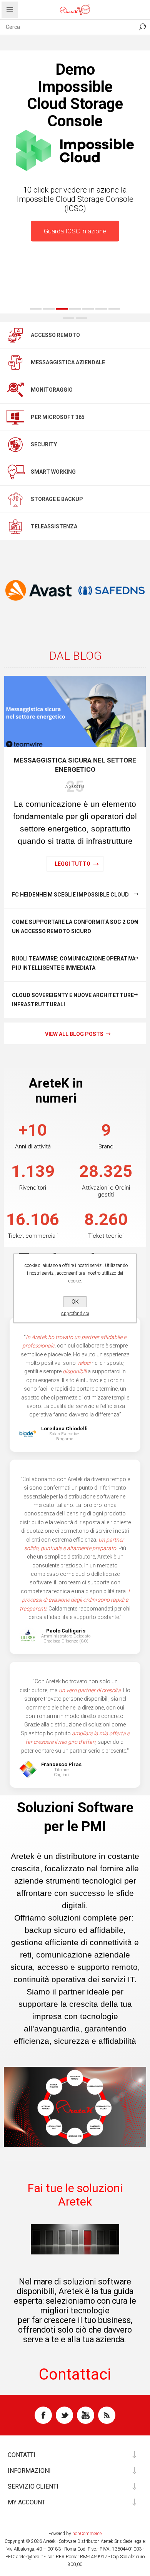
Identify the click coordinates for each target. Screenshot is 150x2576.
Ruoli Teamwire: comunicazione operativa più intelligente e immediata (74, 963)
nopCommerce (87, 2534)
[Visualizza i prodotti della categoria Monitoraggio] (15, 390)
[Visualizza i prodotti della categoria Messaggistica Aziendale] (15, 362)
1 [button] (36, 309)
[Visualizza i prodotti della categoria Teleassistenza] (15, 526)
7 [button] (114, 309)
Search (142, 27)
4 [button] (75, 309)
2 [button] (49, 309)
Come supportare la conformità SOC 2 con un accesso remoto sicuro (75, 927)
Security (44, 444)
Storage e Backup (57, 499)
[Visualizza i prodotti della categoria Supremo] (112, 590)
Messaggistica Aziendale (68, 362)
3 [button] (62, 309)
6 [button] (101, 309)
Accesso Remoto (55, 335)
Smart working (53, 472)
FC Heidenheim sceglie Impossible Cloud (70, 895)
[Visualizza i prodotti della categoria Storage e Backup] (15, 499)
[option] (75, 181)
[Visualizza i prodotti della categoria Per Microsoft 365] (15, 417)
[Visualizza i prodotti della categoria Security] (15, 444)
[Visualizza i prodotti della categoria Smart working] (15, 472)
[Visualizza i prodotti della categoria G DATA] (38, 590)
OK (75, 1302)
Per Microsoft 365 (58, 417)
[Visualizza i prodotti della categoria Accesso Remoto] (15, 335)
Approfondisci (75, 1314)
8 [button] (68, 318)
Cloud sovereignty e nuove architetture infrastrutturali (73, 1000)
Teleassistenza (54, 526)
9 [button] (82, 318)
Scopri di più (75, 301)
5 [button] (88, 309)
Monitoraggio (52, 390)
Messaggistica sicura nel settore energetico (75, 765)
